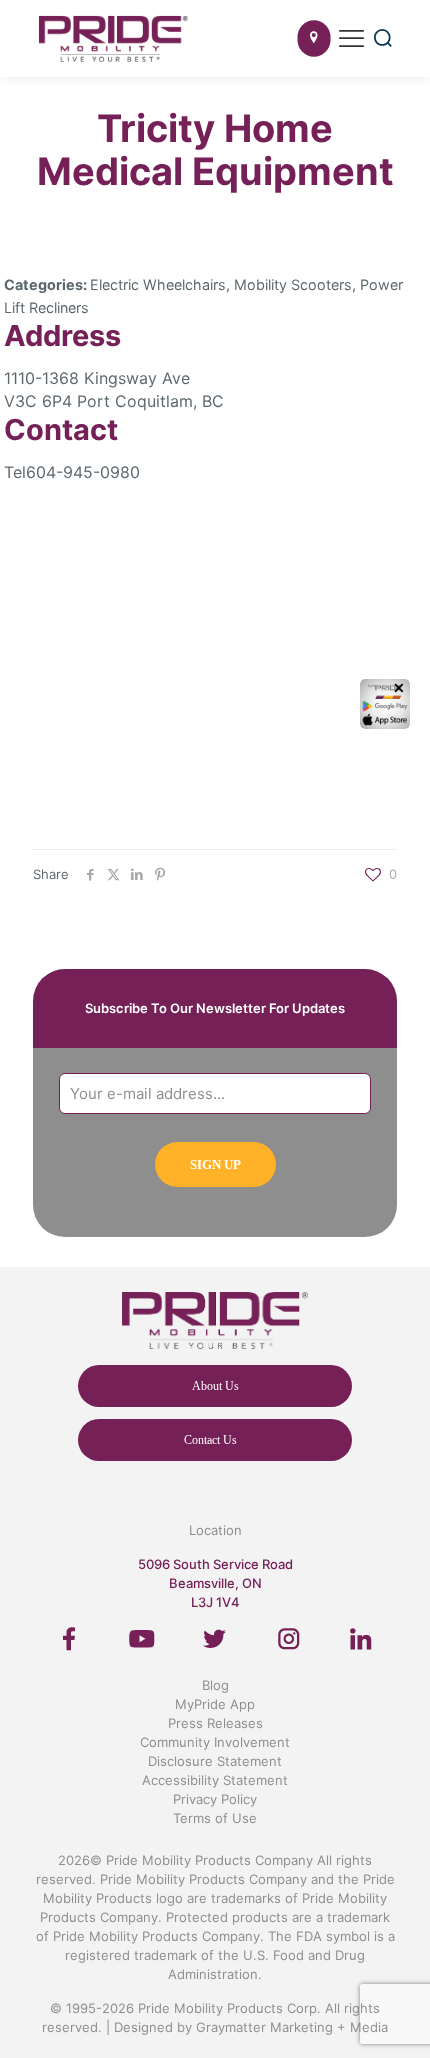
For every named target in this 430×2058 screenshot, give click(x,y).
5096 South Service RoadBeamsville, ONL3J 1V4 (215, 1583)
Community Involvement (215, 1742)
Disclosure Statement (215, 1761)
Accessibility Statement (215, 1780)
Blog (215, 1685)
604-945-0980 (83, 472)
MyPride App (215, 1704)
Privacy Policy (215, 1799)
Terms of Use (215, 1818)
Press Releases (215, 1723)
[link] (69, 1639)
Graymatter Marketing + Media (292, 2027)
